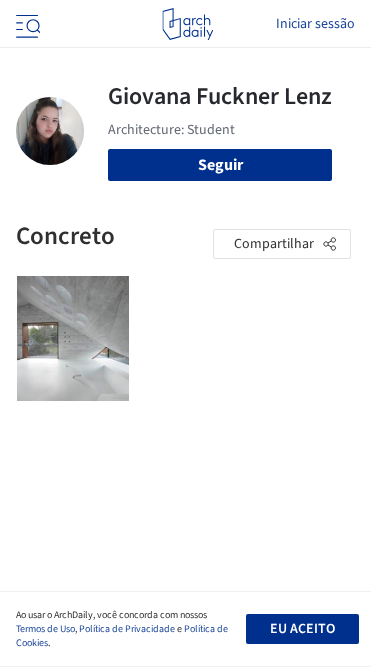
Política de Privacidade (127, 629)
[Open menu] (26, 24)
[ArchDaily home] (187, 24)
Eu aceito (302, 629)
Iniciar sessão (315, 24)
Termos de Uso (45, 629)
